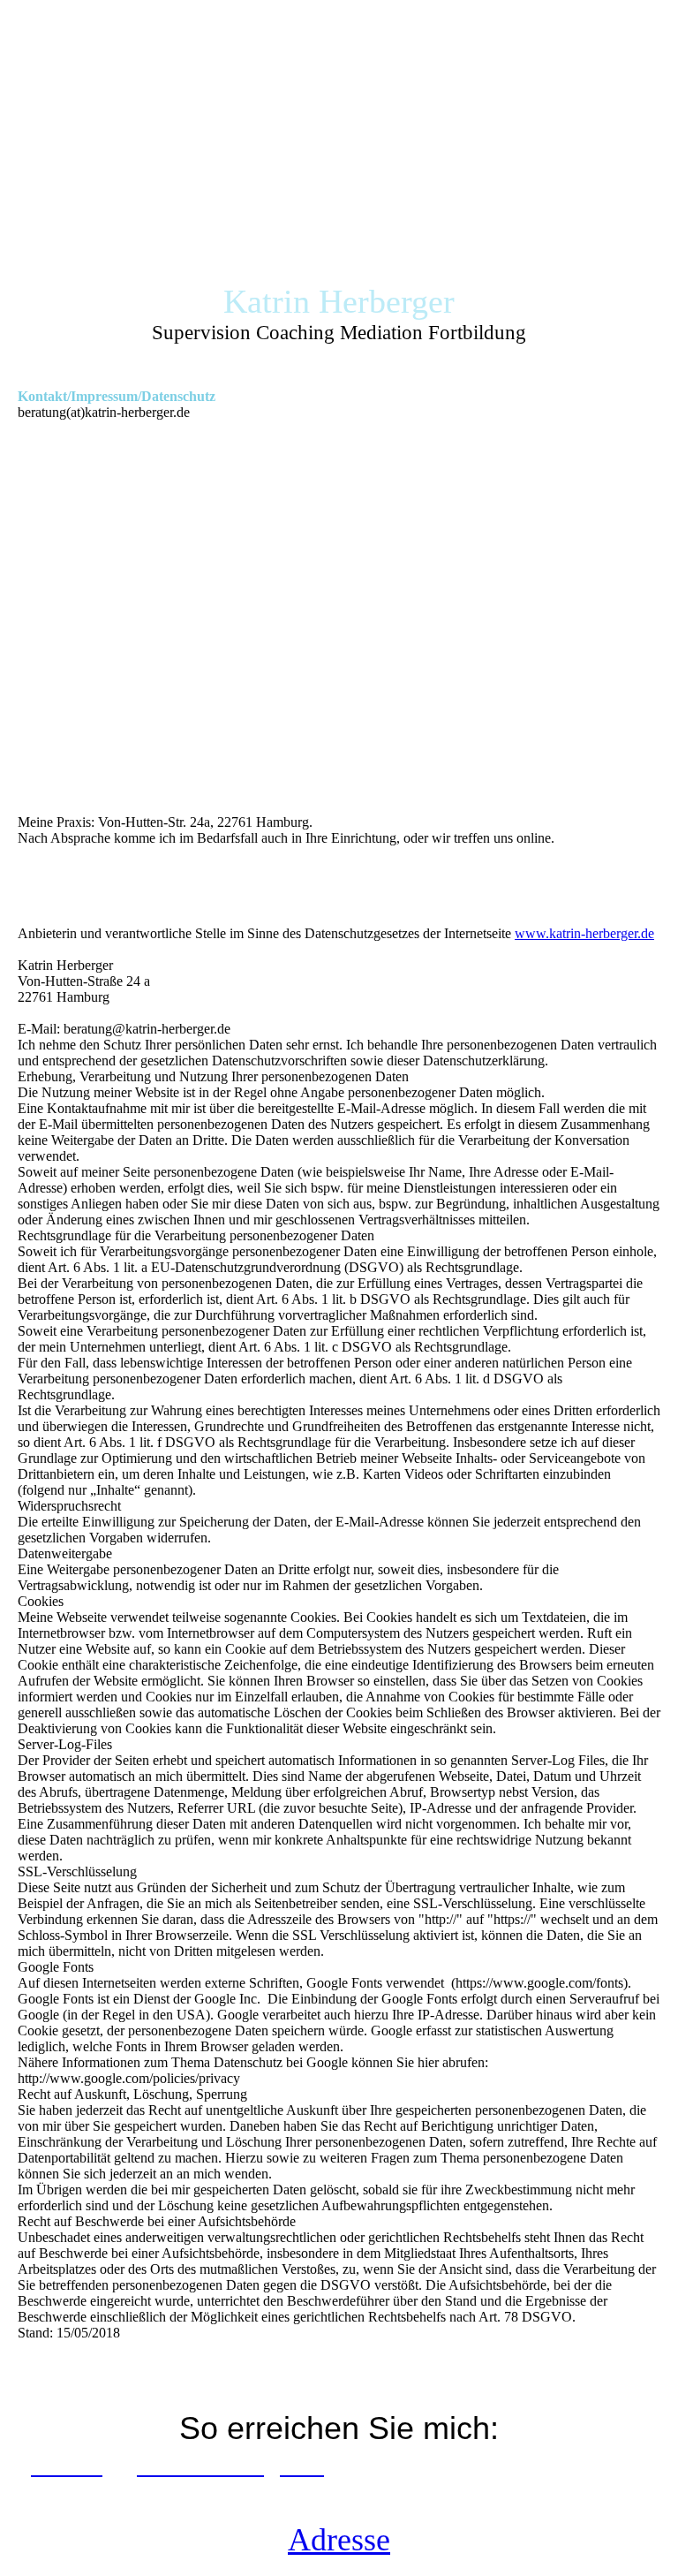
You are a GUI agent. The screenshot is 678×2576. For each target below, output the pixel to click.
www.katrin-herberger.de (584, 933)
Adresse (339, 2540)
